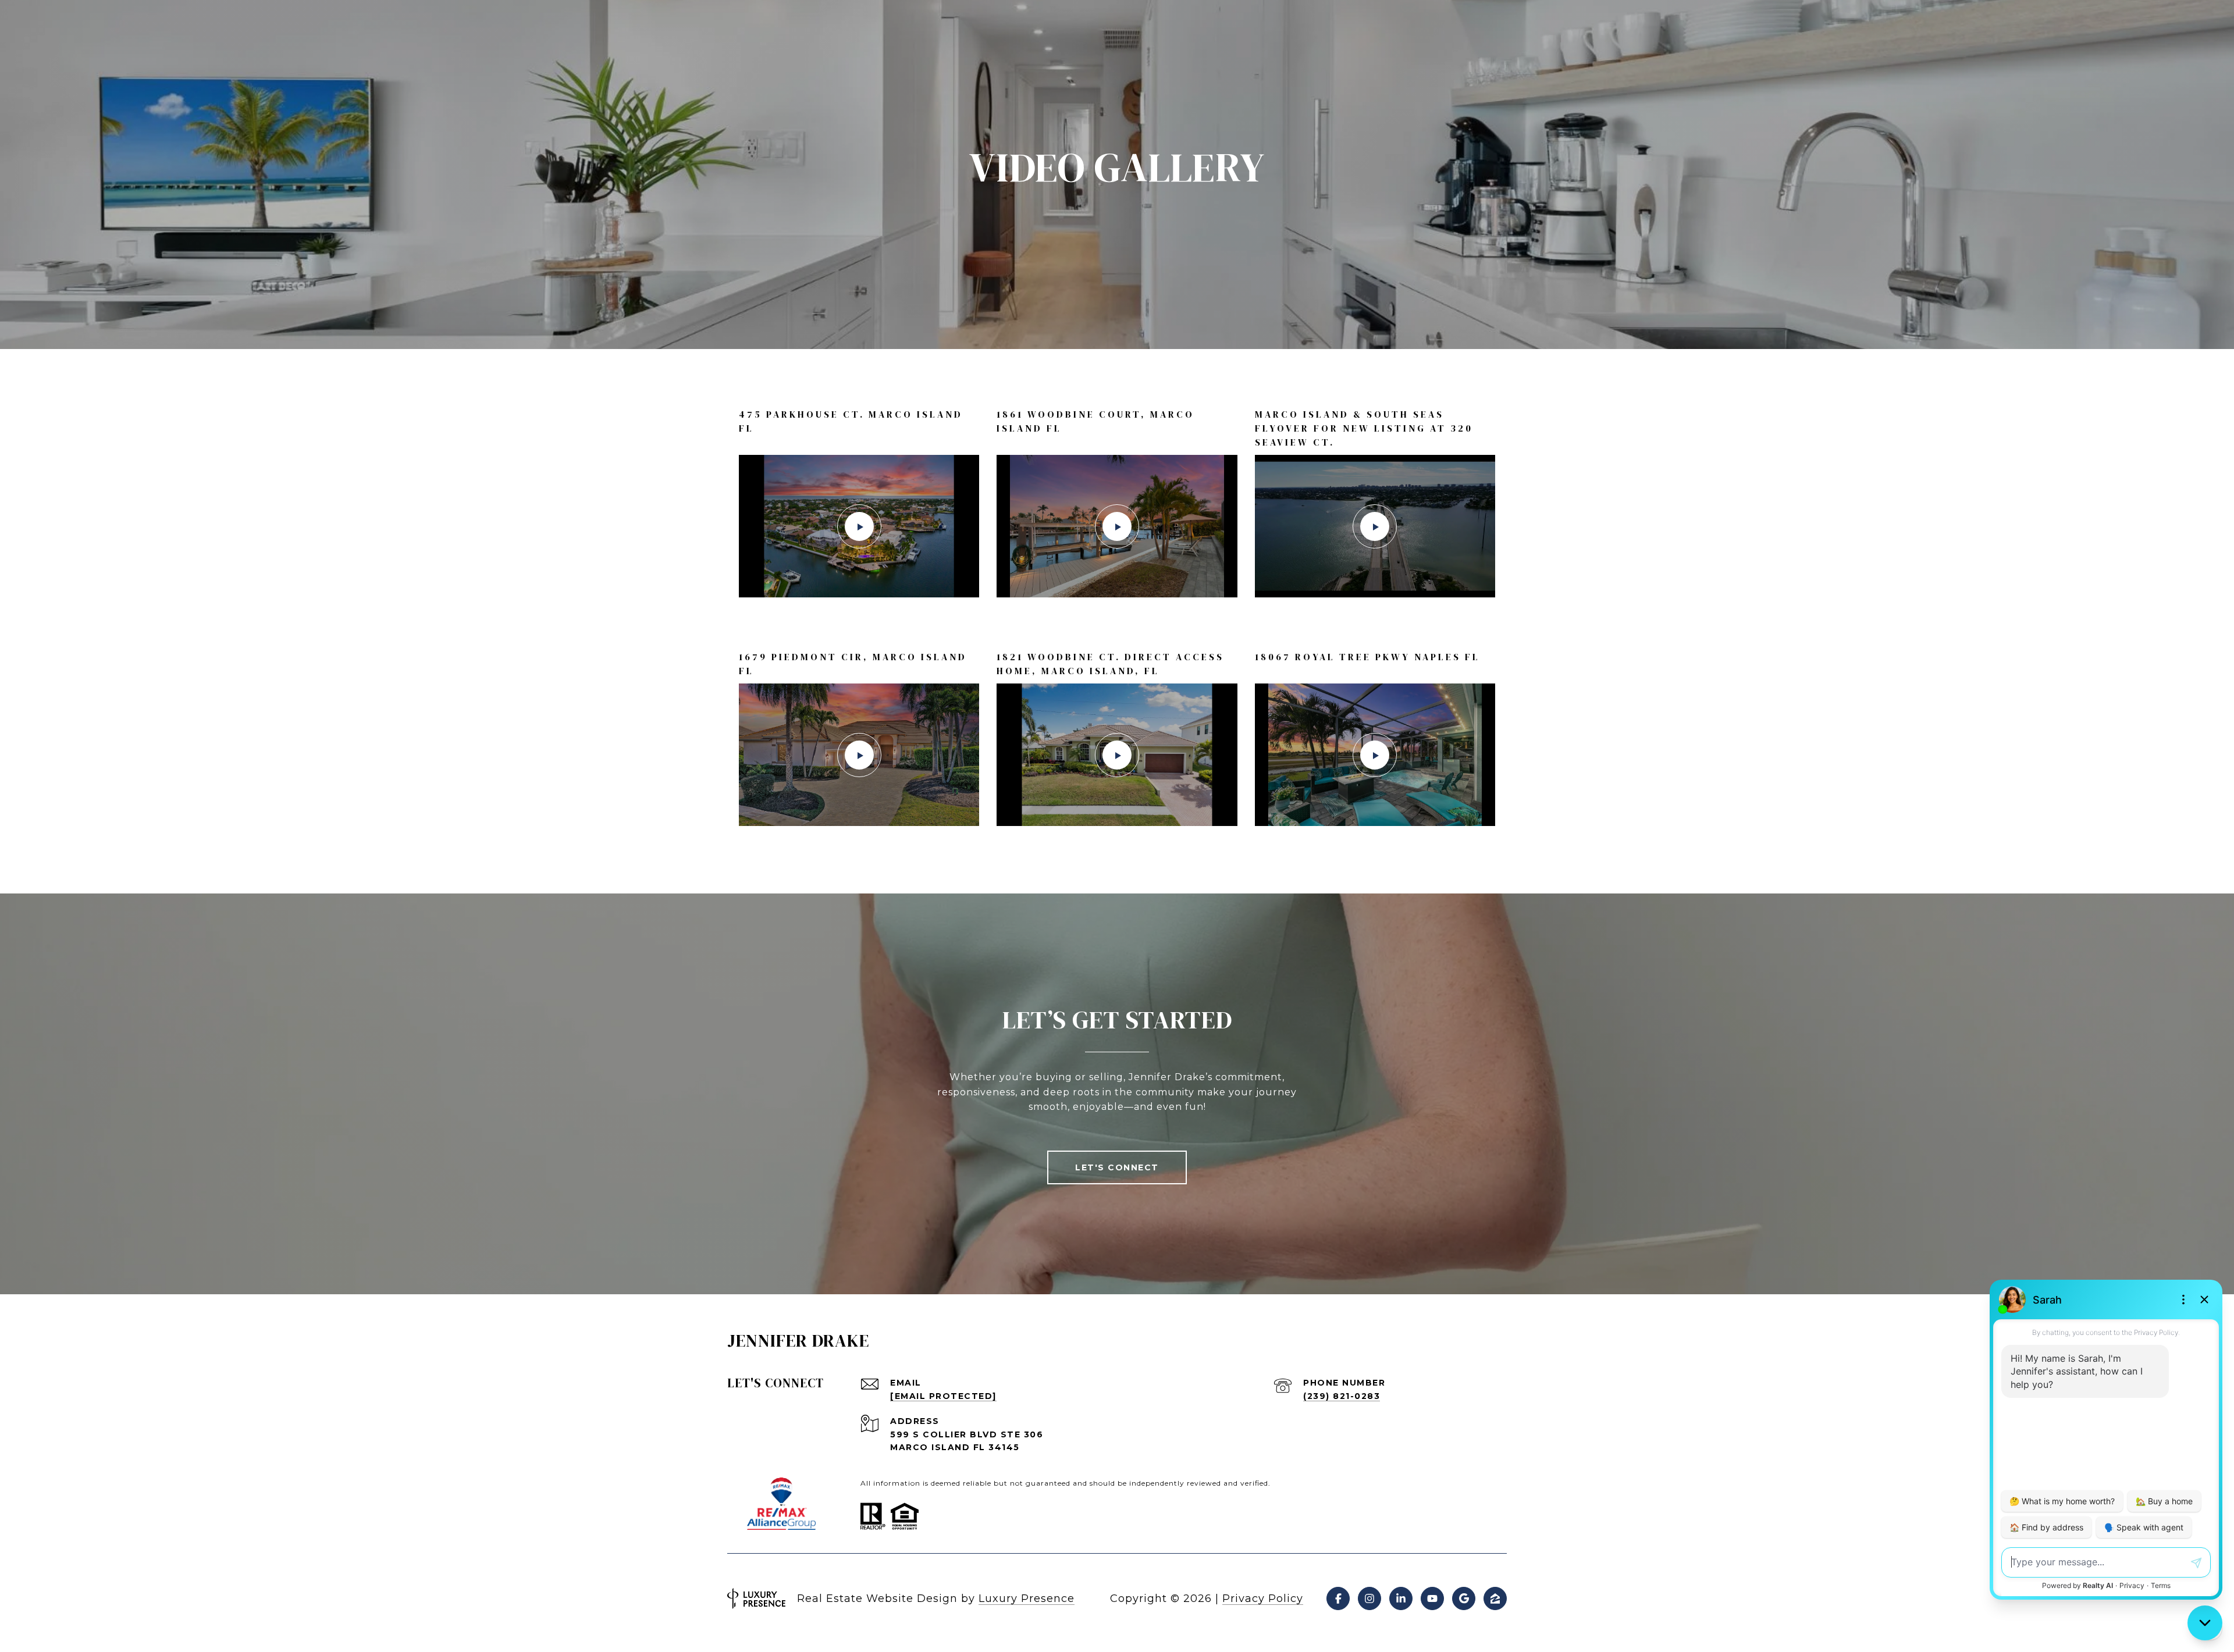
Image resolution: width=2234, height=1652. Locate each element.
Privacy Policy (1263, 1598)
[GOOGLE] (1464, 1598)
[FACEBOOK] (1338, 1598)
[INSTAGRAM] (1369, 1598)
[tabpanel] (1117, 617)
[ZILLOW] (1495, 1598)
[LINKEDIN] (1401, 1598)
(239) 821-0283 (1342, 1396)
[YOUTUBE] (1432, 1598)
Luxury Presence (1027, 1598)
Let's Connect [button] (1117, 1167)
